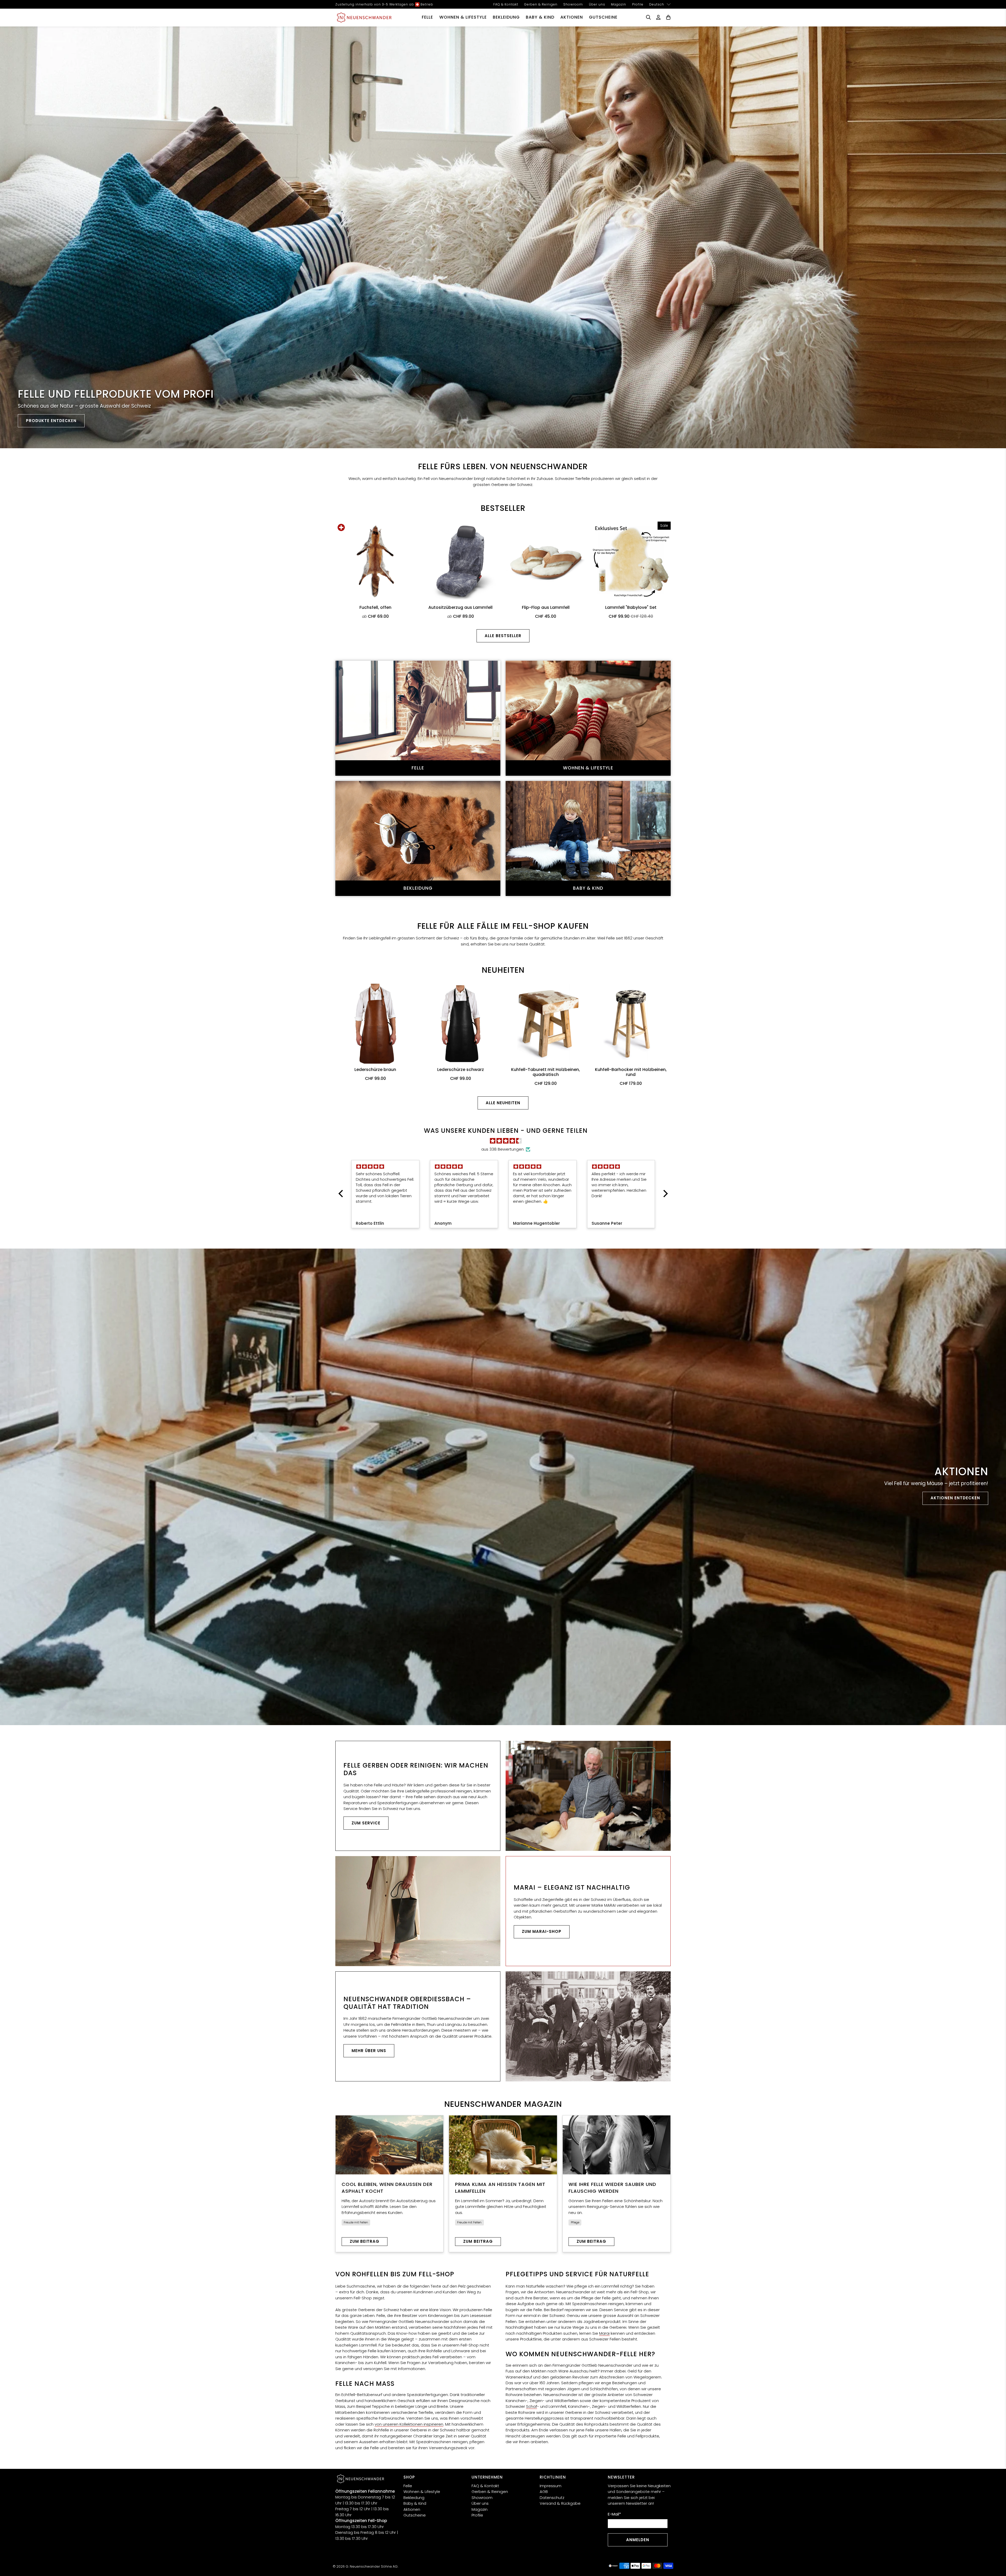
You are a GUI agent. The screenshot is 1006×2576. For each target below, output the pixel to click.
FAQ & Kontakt (506, 4)
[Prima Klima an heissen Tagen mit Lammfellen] (503, 2145)
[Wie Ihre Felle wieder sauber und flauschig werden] (617, 2145)
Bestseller (503, 508)
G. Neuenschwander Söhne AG (372, 2566)
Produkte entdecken (51, 421)
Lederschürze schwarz (461, 1069)
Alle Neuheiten (503, 1103)
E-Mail (614, 2514)
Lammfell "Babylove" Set (631, 607)
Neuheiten (503, 970)
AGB (544, 2492)
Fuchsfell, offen (375, 607)
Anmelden (638, 2540)
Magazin (619, 4)
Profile (638, 4)
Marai (604, 2333)
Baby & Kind (540, 17)
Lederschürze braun (375, 1069)
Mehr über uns (369, 2051)
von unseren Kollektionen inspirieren (409, 2424)
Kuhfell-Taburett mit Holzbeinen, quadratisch (546, 1072)
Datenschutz (552, 2498)
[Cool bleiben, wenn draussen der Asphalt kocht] (389, 2145)
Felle (427, 17)
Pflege (575, 2222)
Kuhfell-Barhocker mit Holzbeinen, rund (631, 1072)
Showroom (573, 4)
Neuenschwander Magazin (503, 2104)
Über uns (597, 4)
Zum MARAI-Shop (542, 1931)
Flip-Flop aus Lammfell (546, 607)
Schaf (532, 2406)
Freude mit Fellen (356, 2222)
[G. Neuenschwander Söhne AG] (364, 17)
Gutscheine (603, 17)
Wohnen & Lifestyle (463, 17)
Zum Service (366, 1823)
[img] (506, 1141)
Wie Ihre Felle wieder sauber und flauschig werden (612, 2188)
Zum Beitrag (365, 2241)
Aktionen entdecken (955, 1498)
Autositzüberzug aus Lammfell (460, 607)
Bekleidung (506, 17)
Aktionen (572, 17)
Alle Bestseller (503, 636)
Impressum (551, 2486)
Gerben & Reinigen (541, 4)
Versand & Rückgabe (560, 2503)
